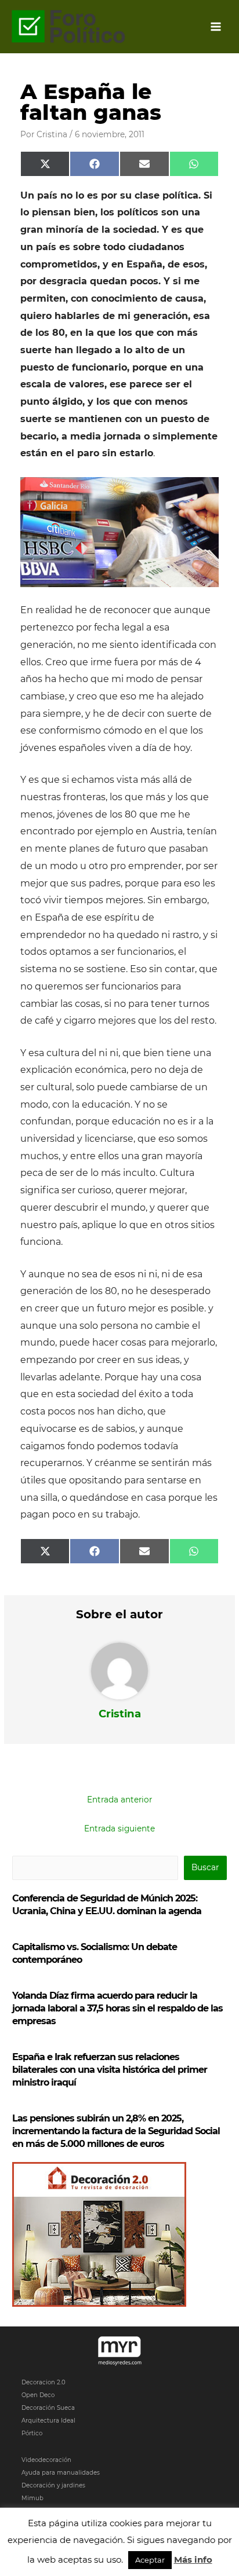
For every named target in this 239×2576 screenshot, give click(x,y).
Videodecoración (46, 2460)
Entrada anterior (119, 1800)
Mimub (32, 2498)
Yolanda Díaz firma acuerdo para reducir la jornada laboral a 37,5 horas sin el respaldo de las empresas (117, 2008)
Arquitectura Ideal (48, 2421)
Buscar (205, 1867)
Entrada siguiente (119, 1829)
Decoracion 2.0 (44, 2382)
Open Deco (38, 2395)
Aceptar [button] (150, 2560)
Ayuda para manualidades (61, 2473)
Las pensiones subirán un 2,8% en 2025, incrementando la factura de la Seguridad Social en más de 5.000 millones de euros (116, 2131)
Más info (193, 2559)
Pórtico (32, 2433)
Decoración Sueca (48, 2408)
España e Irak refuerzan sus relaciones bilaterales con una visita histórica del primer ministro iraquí (110, 2070)
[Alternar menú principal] (216, 27)
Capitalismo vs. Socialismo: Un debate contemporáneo (95, 1953)
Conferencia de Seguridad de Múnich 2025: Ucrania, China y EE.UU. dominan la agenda (107, 1905)
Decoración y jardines (53, 2485)
